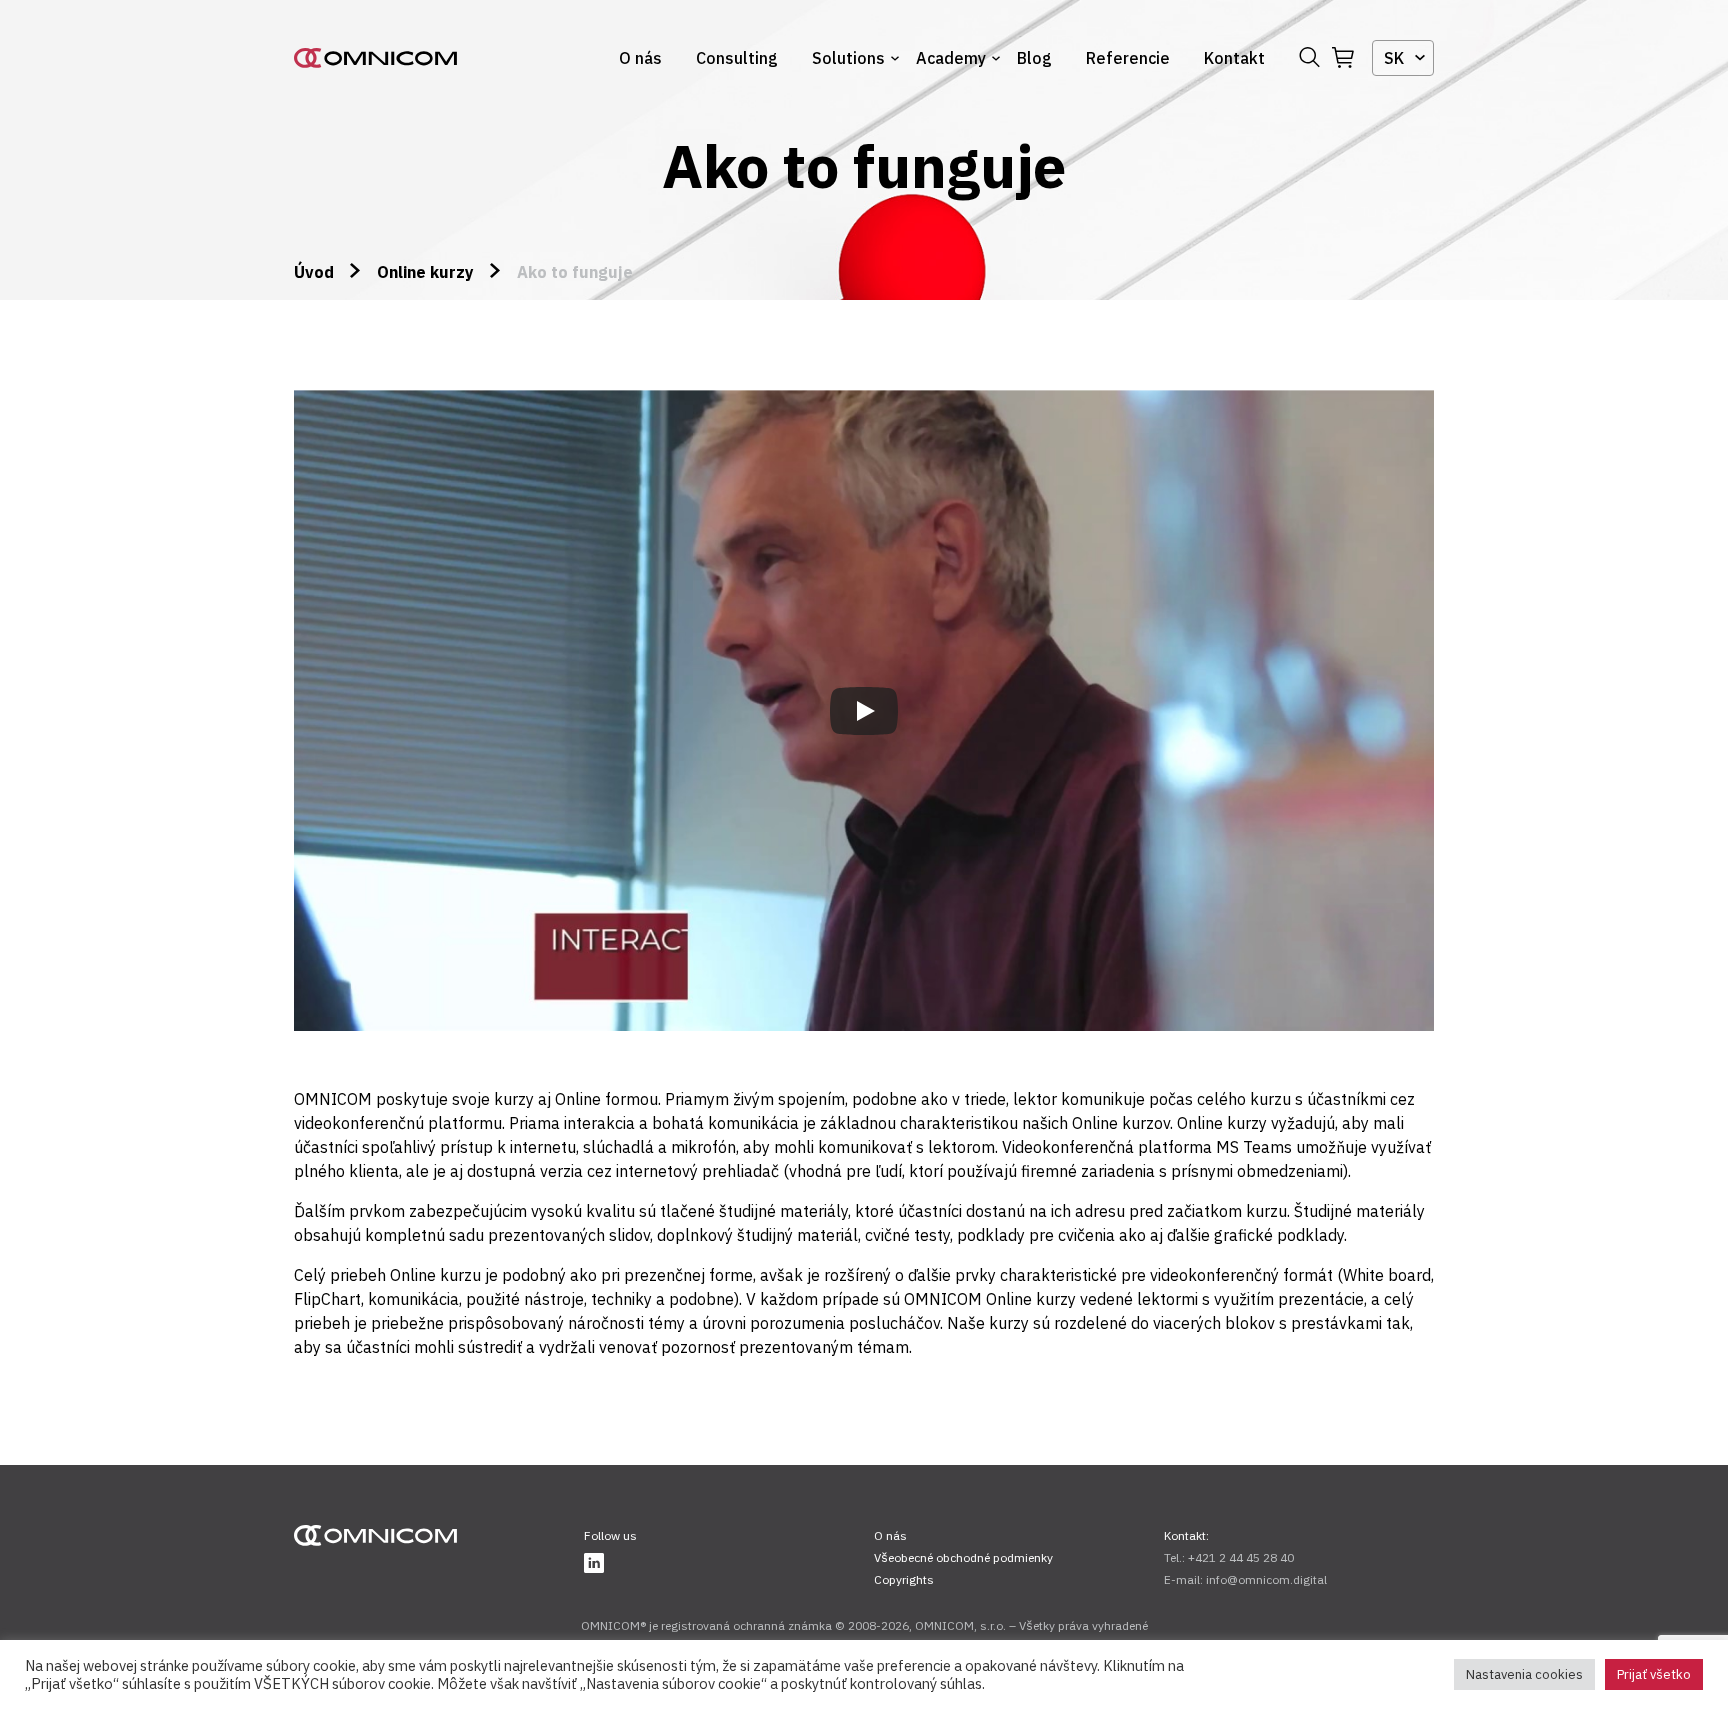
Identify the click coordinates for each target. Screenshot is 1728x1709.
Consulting (737, 58)
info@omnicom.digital (1266, 1579)
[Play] (864, 711)
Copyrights (904, 1579)
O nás (640, 58)
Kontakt (1234, 58)
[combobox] (1403, 58)
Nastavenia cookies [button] (1524, 1674)
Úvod (314, 272)
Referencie (1128, 58)
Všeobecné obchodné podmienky (963, 1557)
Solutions (848, 58)
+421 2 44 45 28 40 (1241, 1557)
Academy (951, 58)
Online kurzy (425, 272)
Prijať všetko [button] (1654, 1674)
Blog (1034, 58)
